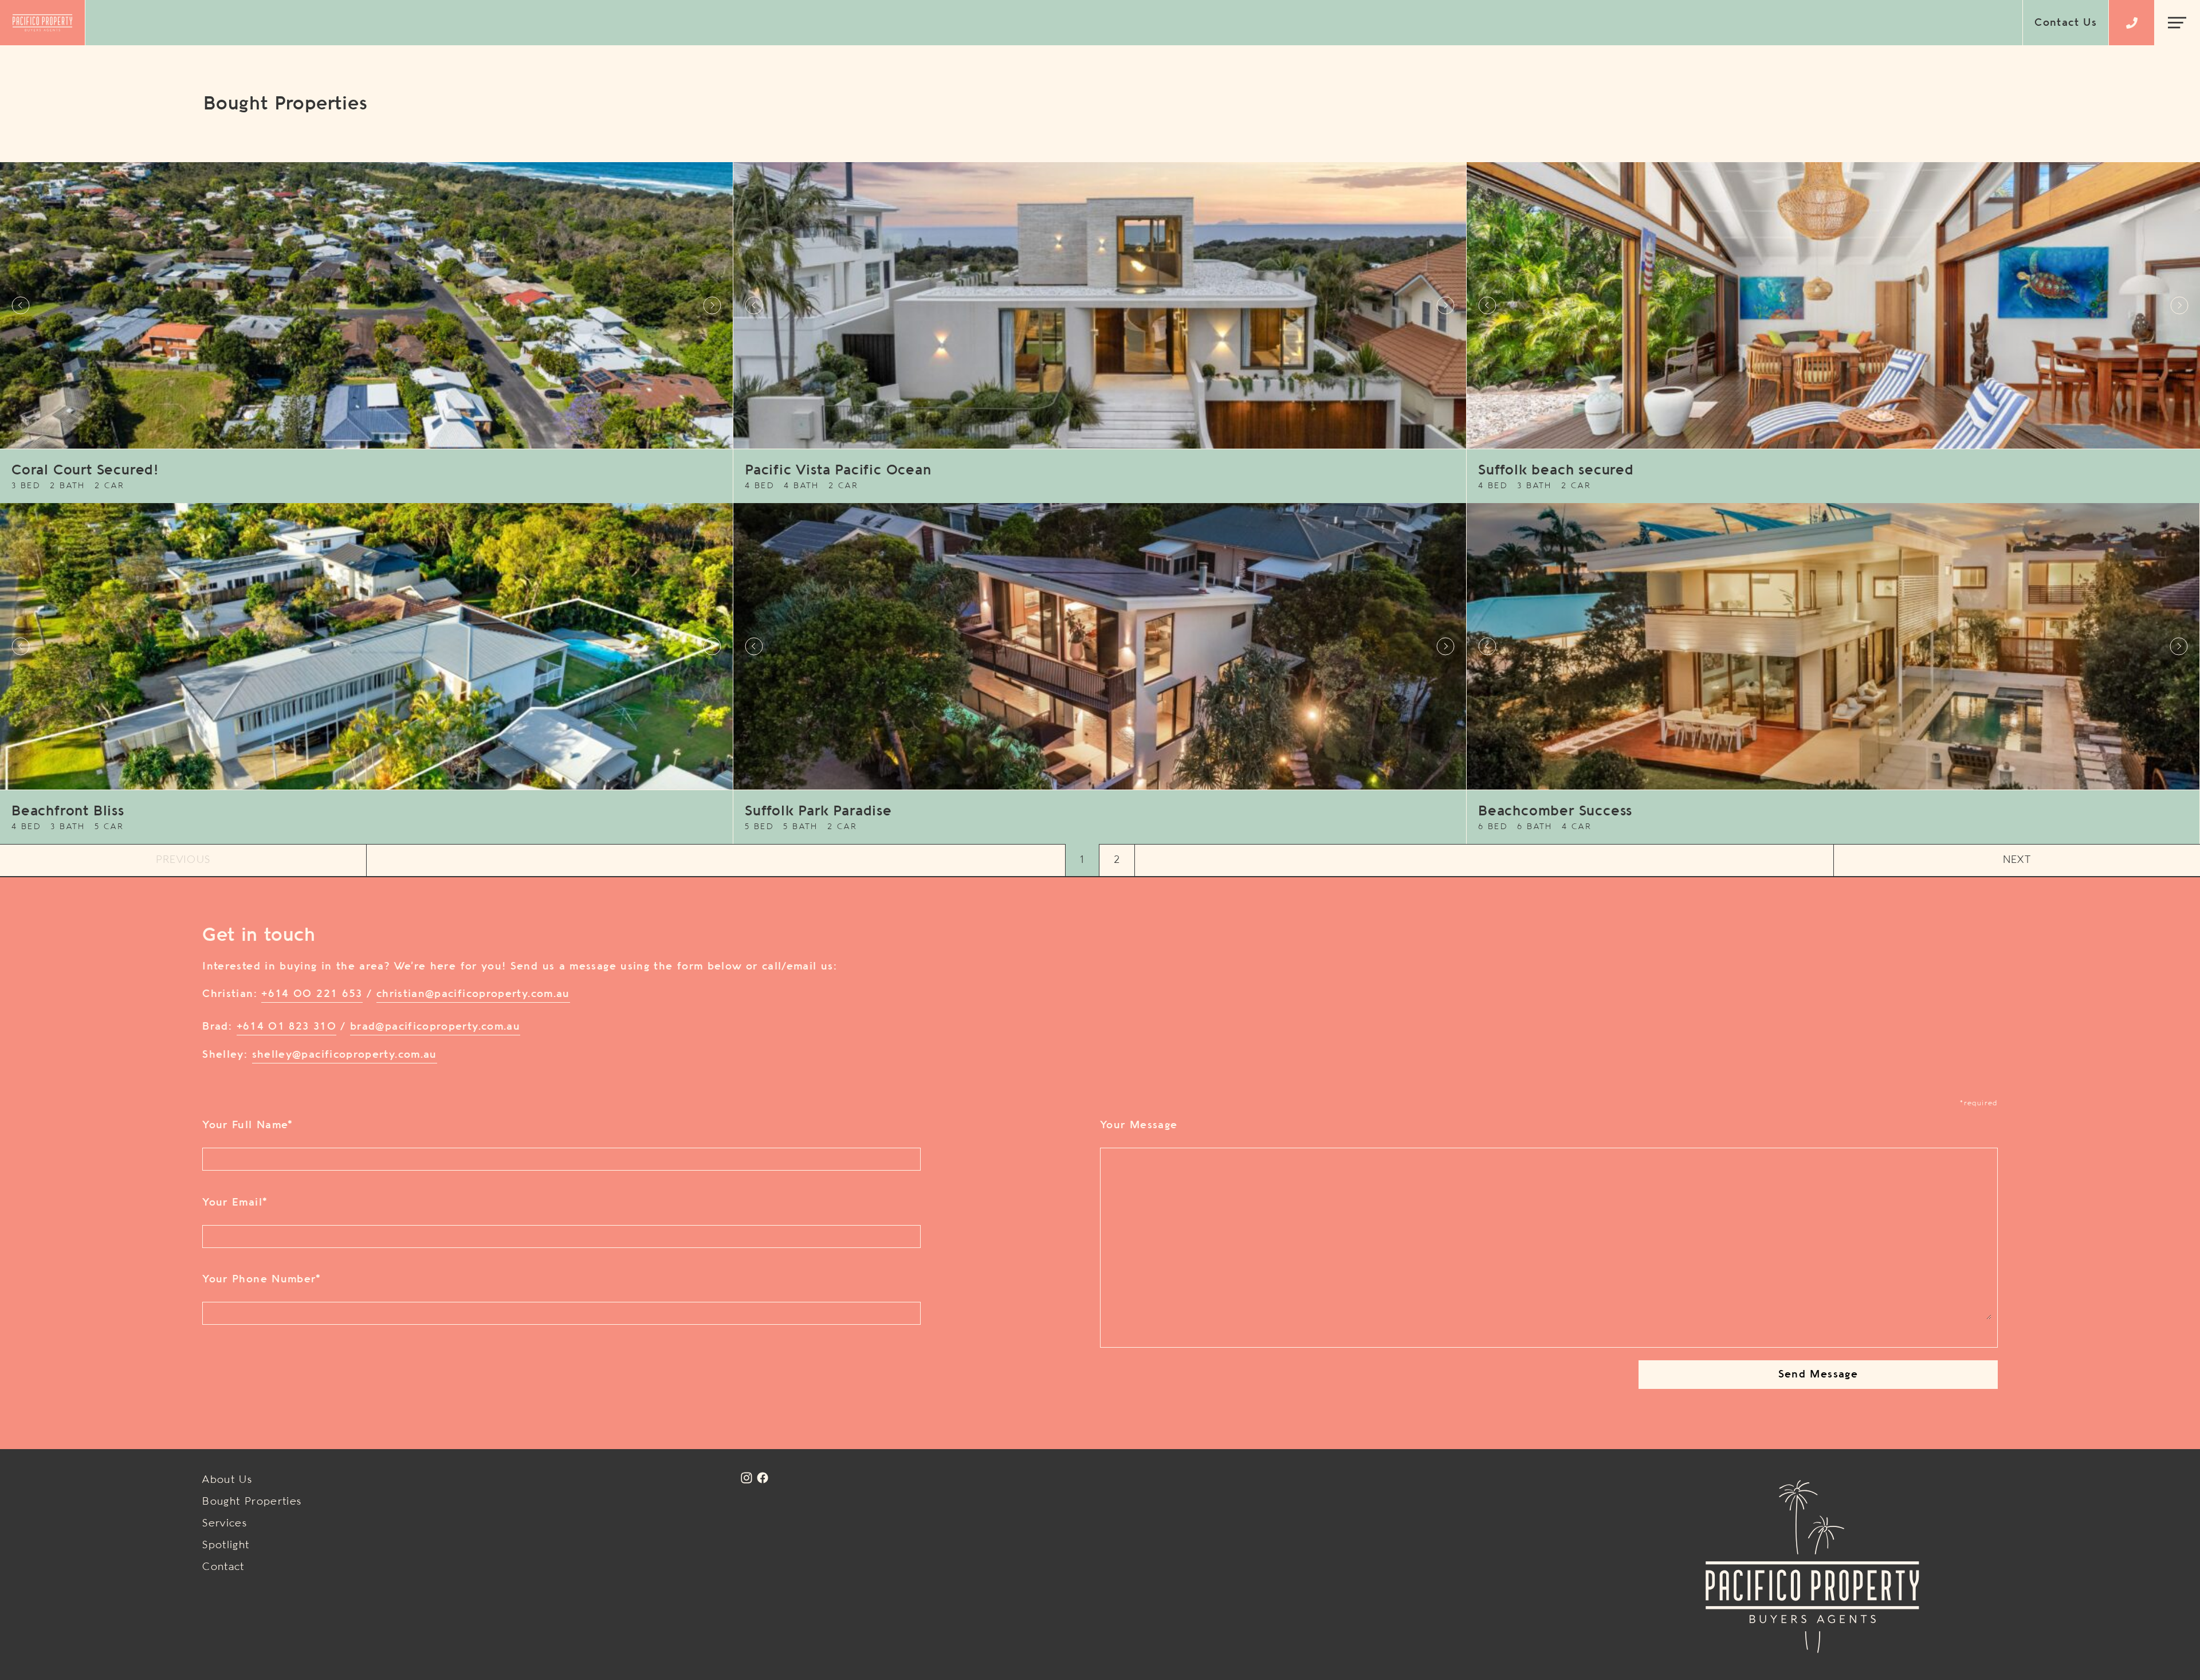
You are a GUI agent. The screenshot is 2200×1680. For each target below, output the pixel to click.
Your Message (1139, 1125)
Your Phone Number (262, 1279)
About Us (227, 1480)
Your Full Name (247, 1125)
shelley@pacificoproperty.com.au (345, 1055)
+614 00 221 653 (312, 994)
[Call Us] (2132, 23)
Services (225, 1524)
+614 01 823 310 (286, 1027)
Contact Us (2066, 23)
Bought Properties (252, 1502)
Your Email (235, 1203)
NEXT (2017, 860)
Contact (223, 1567)
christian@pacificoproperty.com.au (473, 994)
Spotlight (226, 1545)
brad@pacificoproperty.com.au (435, 1027)
